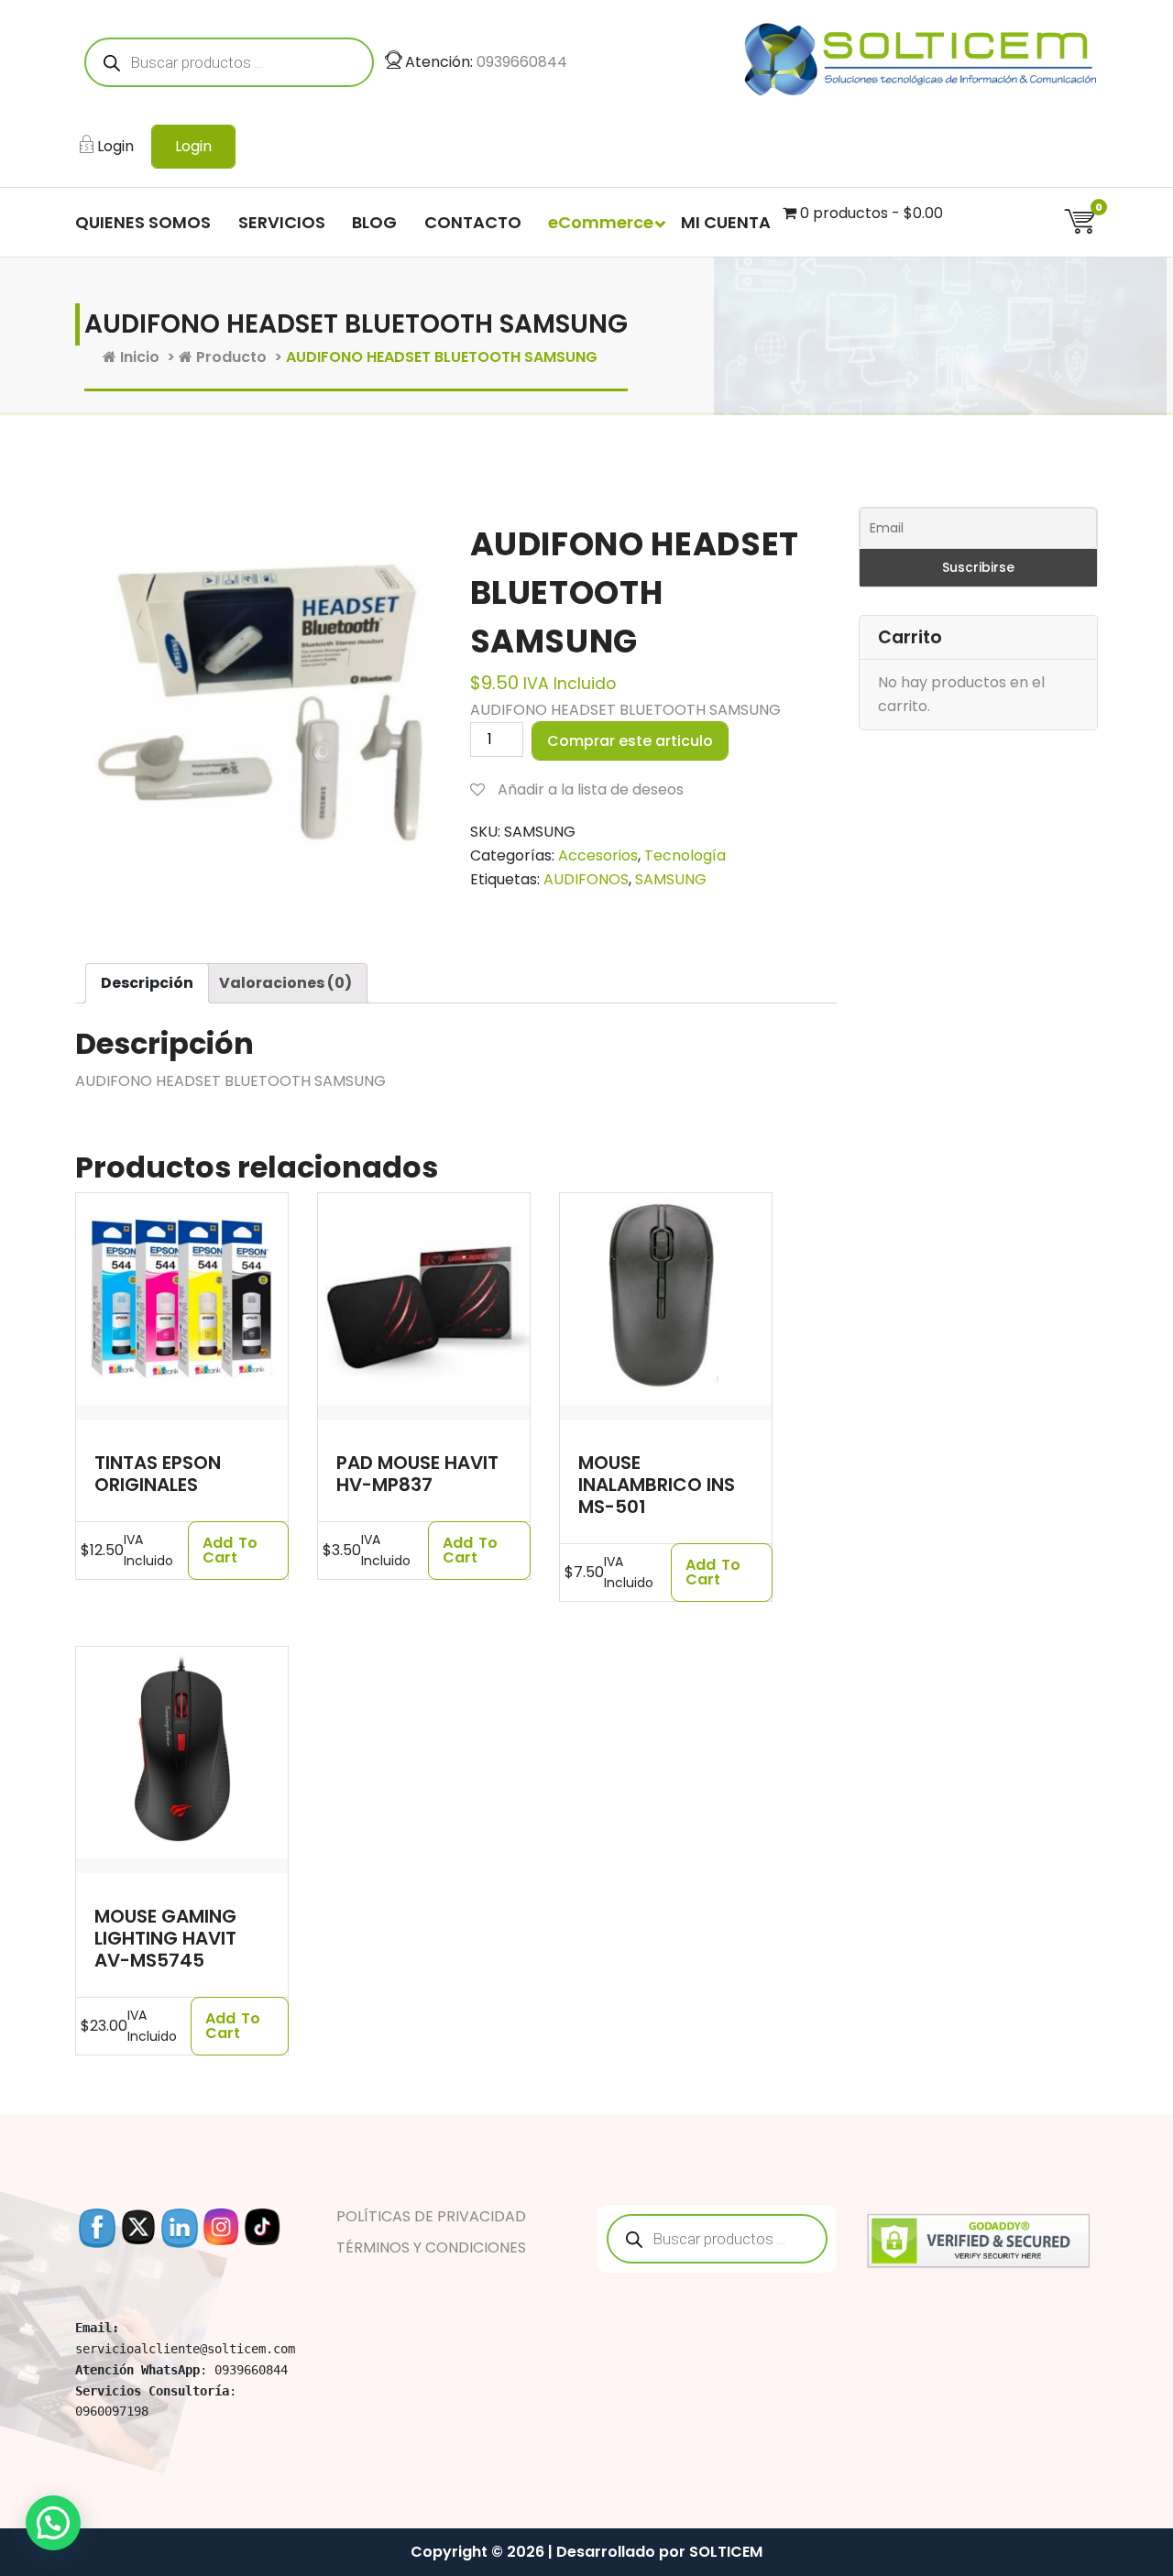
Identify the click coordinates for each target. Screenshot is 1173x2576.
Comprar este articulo (630, 741)
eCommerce (601, 222)
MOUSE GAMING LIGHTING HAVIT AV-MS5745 (165, 1938)
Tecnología (685, 855)
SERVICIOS (282, 222)
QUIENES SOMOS (143, 222)
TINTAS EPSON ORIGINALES (158, 1474)
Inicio (138, 357)
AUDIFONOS (586, 879)
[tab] (147, 983)
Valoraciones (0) (285, 983)
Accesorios (598, 855)
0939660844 (522, 62)
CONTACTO (473, 222)
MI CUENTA (726, 222)
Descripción (147, 983)
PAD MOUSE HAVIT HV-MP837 (417, 1474)
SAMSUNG (671, 879)
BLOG (374, 222)
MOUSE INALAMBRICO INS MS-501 (657, 1485)
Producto (230, 357)
